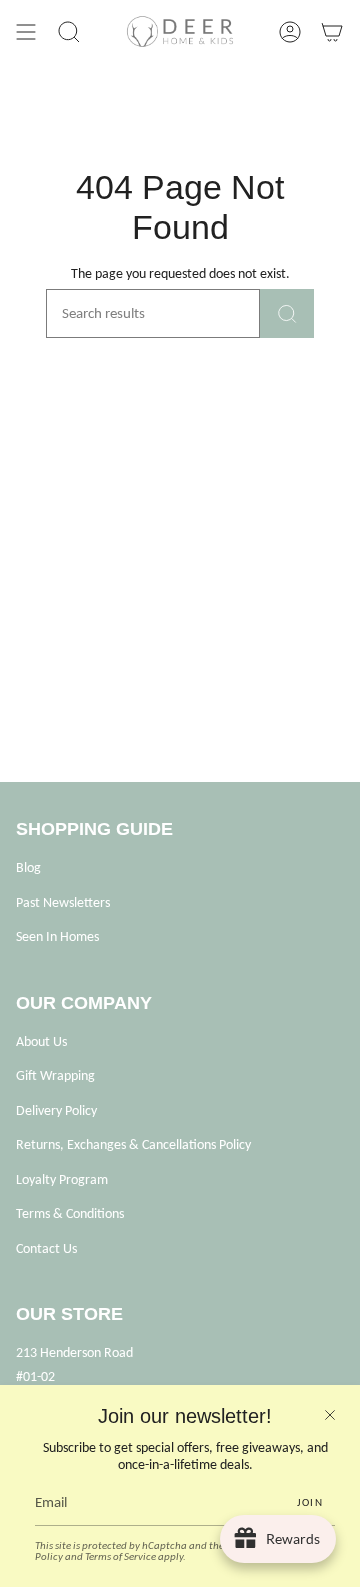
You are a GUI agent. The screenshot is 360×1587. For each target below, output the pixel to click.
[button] (69, 31)
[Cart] (332, 31)
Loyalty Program (62, 1179)
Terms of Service (120, 1556)
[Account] (290, 31)
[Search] (287, 313)
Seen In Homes (57, 936)
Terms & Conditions (70, 1213)
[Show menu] (26, 31)
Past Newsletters (63, 902)
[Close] (330, 1415)
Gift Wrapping (55, 1075)
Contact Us (46, 1248)
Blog (28, 867)
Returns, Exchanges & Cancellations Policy (133, 1144)
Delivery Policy (56, 1110)
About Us (41, 1041)
